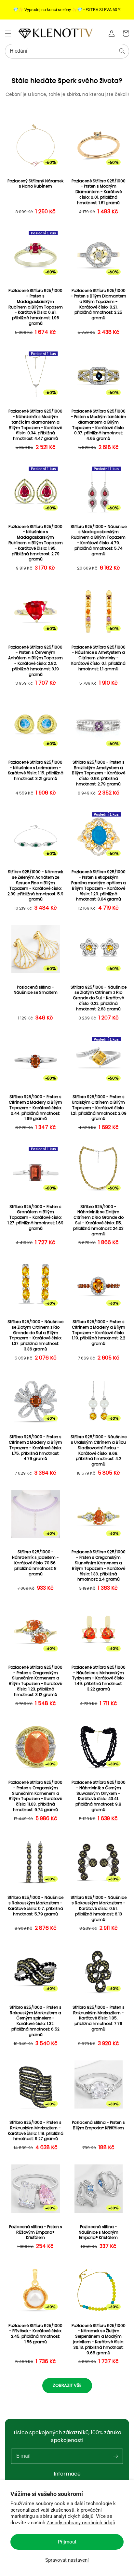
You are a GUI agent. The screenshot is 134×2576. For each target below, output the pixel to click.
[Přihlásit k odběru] (115, 2456)
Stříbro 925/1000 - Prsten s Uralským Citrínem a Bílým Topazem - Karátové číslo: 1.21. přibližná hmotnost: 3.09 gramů (99, 1108)
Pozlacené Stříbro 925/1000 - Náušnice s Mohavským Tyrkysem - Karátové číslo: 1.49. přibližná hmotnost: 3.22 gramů (99, 1678)
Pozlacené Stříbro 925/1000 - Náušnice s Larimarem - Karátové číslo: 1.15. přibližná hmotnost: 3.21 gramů (36, 770)
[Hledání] (122, 51)
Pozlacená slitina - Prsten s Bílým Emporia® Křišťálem (98, 2125)
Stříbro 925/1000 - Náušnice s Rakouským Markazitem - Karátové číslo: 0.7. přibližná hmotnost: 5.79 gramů (35, 1906)
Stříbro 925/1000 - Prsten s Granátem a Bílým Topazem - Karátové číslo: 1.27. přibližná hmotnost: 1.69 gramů (35, 1218)
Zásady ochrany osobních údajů (81, 2523)
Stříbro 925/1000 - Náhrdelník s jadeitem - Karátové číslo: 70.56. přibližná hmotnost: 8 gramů (35, 1563)
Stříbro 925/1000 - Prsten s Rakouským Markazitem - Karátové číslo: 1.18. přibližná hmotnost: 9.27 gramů (36, 2131)
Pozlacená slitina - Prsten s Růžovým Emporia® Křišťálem (36, 2232)
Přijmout (67, 2542)
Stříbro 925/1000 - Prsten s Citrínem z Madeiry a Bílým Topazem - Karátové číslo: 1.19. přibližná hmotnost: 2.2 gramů (99, 1333)
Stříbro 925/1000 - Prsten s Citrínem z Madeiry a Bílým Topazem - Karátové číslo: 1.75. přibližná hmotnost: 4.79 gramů (35, 1448)
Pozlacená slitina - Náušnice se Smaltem (36, 990)
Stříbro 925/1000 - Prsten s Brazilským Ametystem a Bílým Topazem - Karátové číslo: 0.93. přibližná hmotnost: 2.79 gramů (99, 773)
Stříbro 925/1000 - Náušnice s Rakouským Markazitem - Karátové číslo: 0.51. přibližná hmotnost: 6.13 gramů (99, 1908)
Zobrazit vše (67, 2385)
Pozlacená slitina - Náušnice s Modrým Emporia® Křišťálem (99, 2232)
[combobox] (67, 51)
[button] (8, 33)
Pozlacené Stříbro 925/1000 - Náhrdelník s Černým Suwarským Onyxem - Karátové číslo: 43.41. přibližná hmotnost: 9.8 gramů (99, 1796)
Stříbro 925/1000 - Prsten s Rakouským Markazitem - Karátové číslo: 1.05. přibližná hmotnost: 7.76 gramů (99, 2018)
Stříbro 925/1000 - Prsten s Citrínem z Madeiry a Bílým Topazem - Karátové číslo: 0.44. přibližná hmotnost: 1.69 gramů (35, 1108)
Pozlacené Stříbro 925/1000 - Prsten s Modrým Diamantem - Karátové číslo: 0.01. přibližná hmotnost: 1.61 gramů (99, 192)
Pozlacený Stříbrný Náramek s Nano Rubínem (35, 184)
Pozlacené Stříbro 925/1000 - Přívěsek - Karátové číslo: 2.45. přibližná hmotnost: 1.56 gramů (35, 2334)
